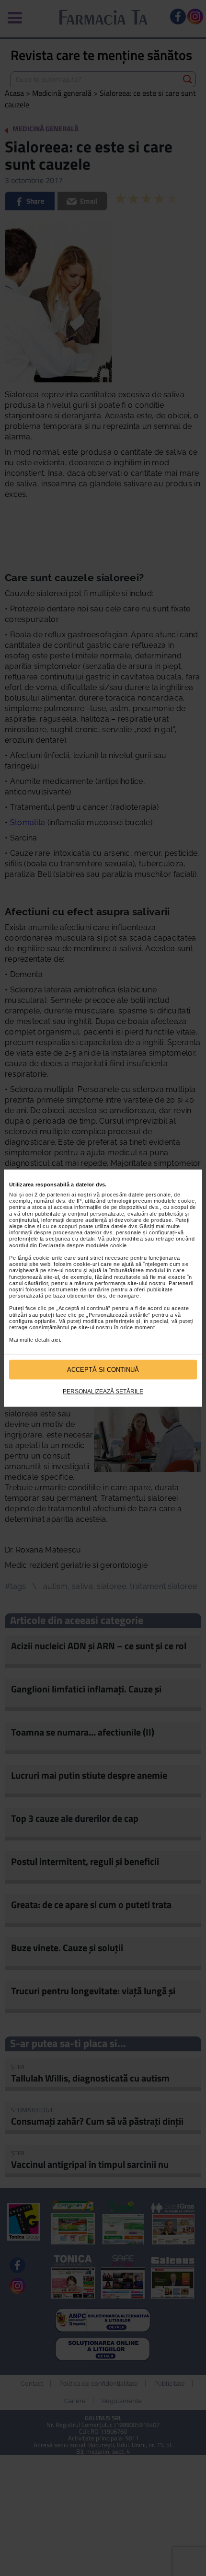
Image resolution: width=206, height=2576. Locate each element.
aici (56, 1340)
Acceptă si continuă (103, 1369)
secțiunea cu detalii (70, 1239)
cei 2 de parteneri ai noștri (59, 1195)
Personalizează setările (103, 1391)
